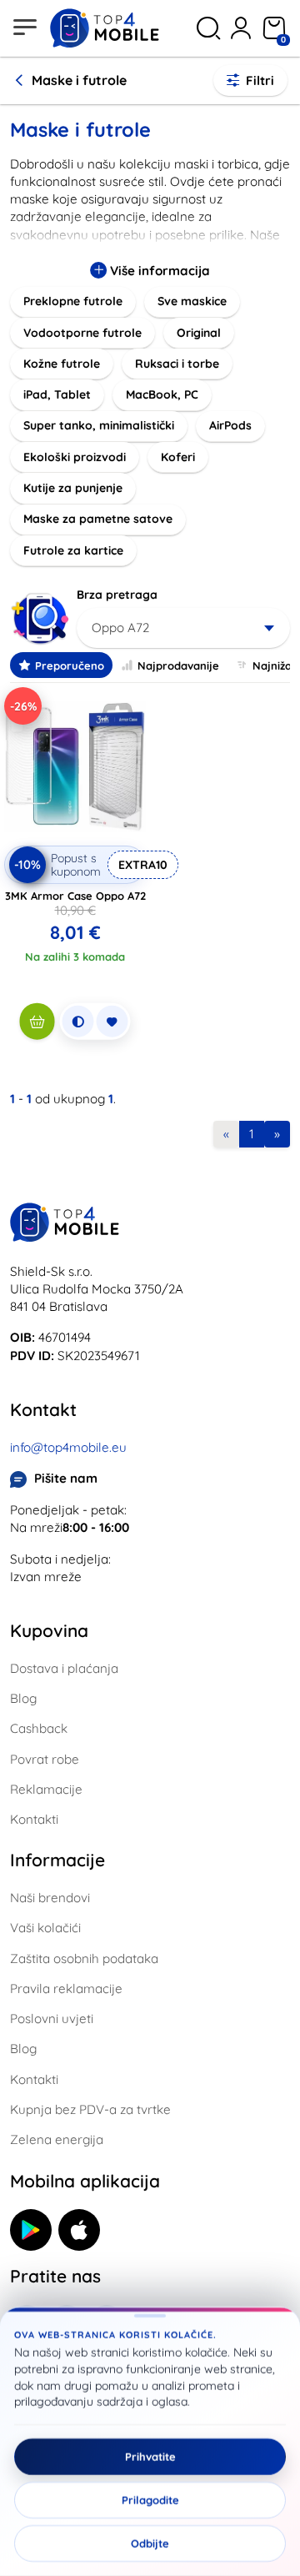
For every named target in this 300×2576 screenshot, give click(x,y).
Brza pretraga (117, 595)
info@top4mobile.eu (68, 1447)
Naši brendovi (50, 1898)
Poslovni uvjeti (52, 2019)
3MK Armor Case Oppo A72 (75, 896)
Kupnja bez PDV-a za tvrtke (90, 2109)
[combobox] (183, 628)
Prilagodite (150, 2500)
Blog (23, 1698)
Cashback (39, 1728)
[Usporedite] (78, 1022)
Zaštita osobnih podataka (84, 1958)
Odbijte (150, 2543)
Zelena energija (57, 2139)
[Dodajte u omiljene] (112, 1022)
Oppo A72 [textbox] (120, 628)
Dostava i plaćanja (64, 1668)
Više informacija (158, 271)
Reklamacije (46, 1789)
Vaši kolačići (45, 1928)
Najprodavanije (178, 665)
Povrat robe (45, 1759)
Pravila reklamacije (66, 1988)
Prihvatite (150, 2457)
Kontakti (34, 1819)
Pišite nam (66, 1478)
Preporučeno (70, 665)
